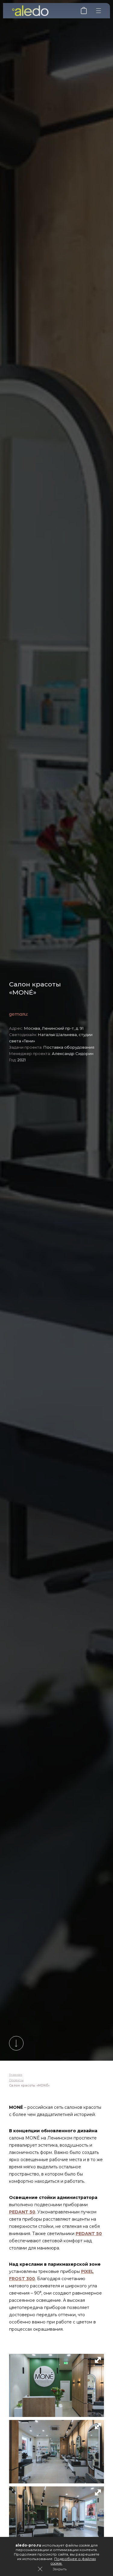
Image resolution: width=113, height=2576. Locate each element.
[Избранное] (84, 13)
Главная (16, 2075)
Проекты (16, 2080)
